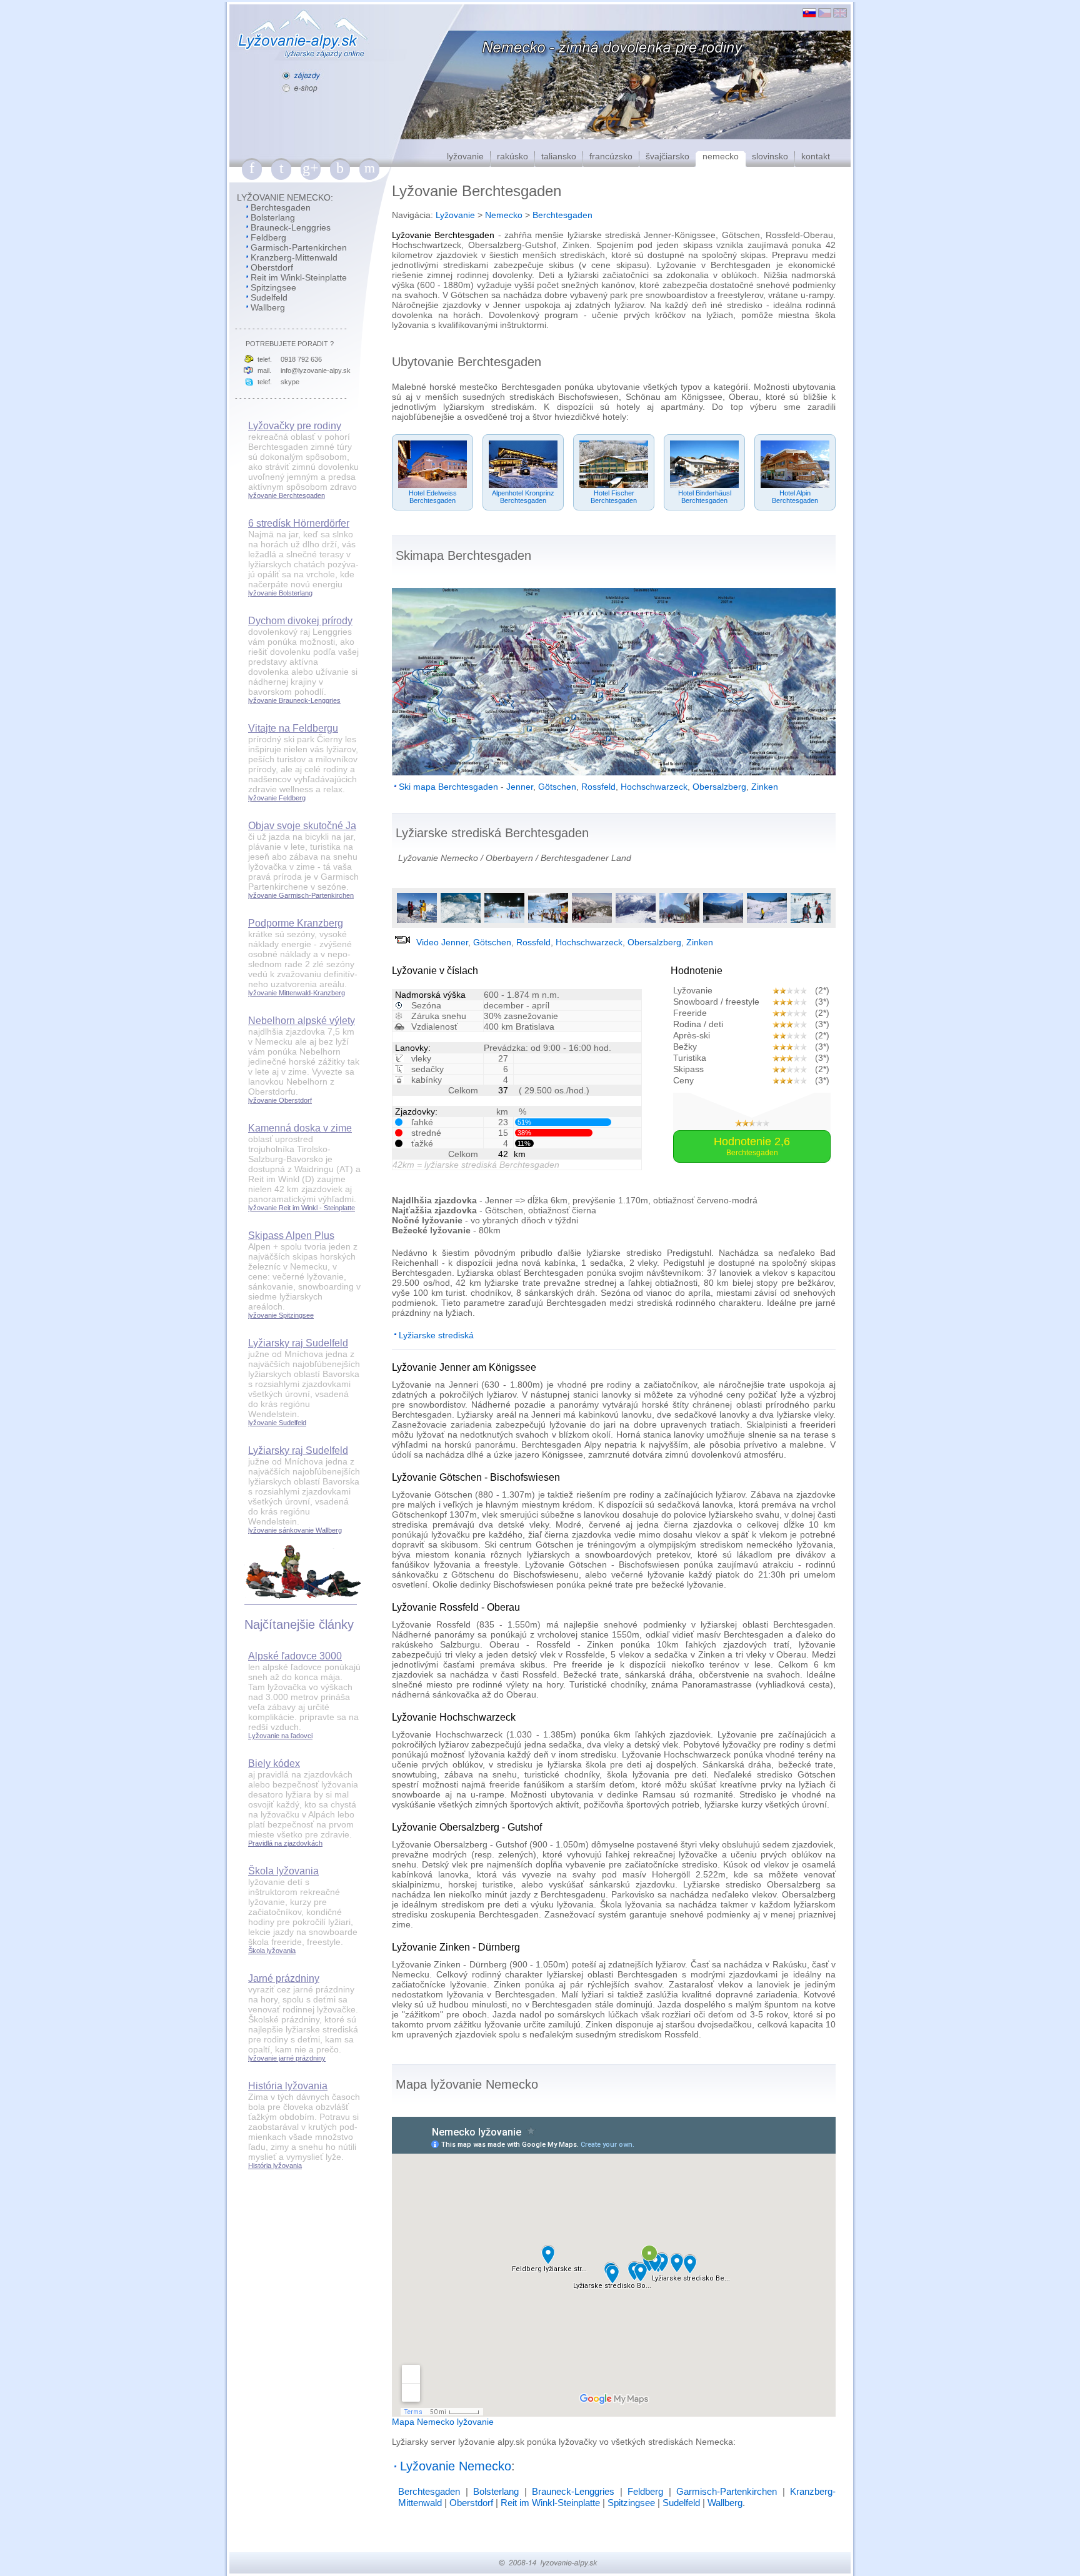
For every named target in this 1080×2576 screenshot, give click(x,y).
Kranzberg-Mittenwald (294, 257)
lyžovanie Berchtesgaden (287, 495)
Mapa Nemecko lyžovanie (443, 2422)
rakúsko (512, 156)
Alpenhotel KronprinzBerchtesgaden (523, 497)
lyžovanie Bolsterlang (280, 593)
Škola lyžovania (272, 1951)
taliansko (559, 156)
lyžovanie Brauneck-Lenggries (294, 700)
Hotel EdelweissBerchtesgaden (433, 497)
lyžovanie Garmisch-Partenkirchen (301, 895)
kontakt (816, 156)
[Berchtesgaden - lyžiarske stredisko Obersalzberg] (811, 921)
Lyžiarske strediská (436, 1335)
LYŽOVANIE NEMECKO (284, 197)
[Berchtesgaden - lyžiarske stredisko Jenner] (461, 921)
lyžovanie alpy (486, 2442)
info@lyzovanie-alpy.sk (316, 370)
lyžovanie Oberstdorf (280, 1100)
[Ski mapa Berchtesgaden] (614, 772)
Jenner (520, 787)
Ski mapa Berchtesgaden (448, 787)
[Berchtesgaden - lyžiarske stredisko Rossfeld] (636, 921)
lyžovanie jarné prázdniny (287, 2058)
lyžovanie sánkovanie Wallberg (295, 1530)
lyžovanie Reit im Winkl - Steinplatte (302, 1208)
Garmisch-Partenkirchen (299, 247)
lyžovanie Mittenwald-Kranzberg (297, 993)
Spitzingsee (273, 287)
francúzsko (611, 156)
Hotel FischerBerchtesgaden (614, 497)
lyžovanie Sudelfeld (277, 1423)
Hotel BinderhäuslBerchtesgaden (705, 497)
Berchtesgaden (281, 207)
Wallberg (268, 307)
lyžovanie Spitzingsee (281, 1315)
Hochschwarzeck (654, 787)
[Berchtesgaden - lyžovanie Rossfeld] (592, 921)
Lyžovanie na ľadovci (280, 1736)
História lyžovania (275, 2166)
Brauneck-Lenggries (291, 227)
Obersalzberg (719, 787)
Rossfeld (598, 787)
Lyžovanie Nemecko (438, 858)
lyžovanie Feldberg (277, 798)
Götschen (557, 787)
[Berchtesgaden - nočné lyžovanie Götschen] (504, 921)
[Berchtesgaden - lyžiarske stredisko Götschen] (548, 921)
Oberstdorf (272, 267)
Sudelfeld (269, 297)
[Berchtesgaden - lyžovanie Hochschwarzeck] (679, 921)
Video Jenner (442, 942)
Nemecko (504, 215)
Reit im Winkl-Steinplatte (299, 277)
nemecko (721, 156)
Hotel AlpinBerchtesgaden (795, 497)
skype (290, 382)
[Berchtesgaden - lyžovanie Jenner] (417, 921)
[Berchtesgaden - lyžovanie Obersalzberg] (767, 921)
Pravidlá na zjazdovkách (285, 1843)
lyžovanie (465, 156)
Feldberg (268, 237)
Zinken (765, 787)
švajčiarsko (667, 156)
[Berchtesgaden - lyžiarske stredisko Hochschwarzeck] (723, 921)
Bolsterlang (273, 217)
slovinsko (770, 156)
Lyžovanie (455, 215)
